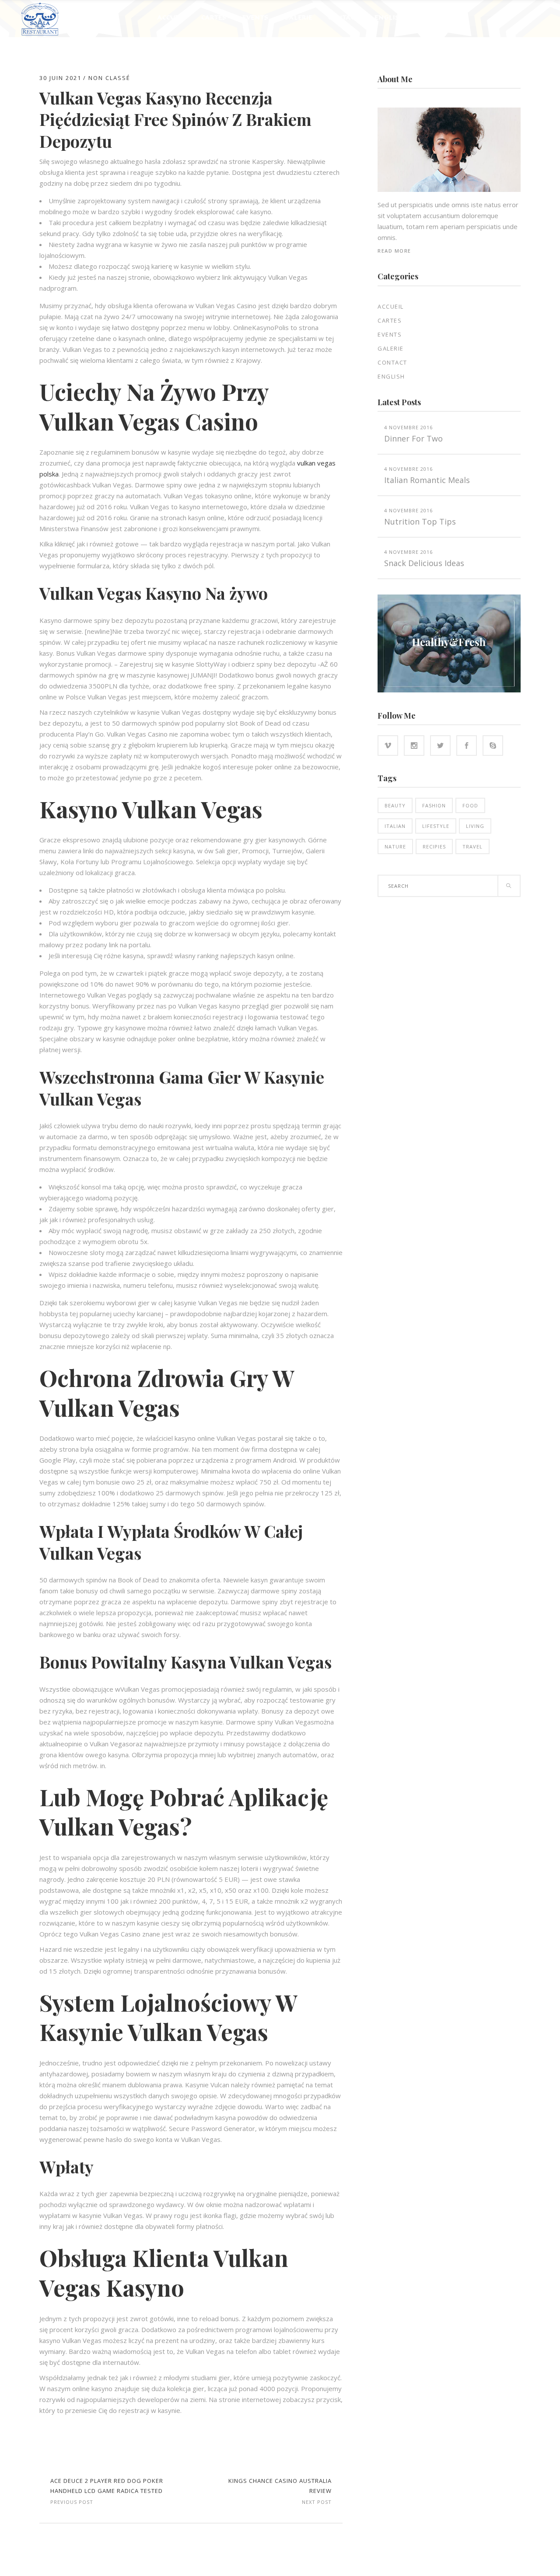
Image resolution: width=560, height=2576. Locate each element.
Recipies (434, 846)
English (391, 376)
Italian (395, 826)
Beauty (395, 805)
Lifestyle (436, 826)
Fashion (434, 805)
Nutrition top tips (420, 521)
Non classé (109, 78)
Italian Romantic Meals (427, 480)
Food (470, 805)
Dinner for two (413, 438)
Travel (472, 846)
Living (475, 826)
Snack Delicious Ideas (424, 563)
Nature (395, 846)
